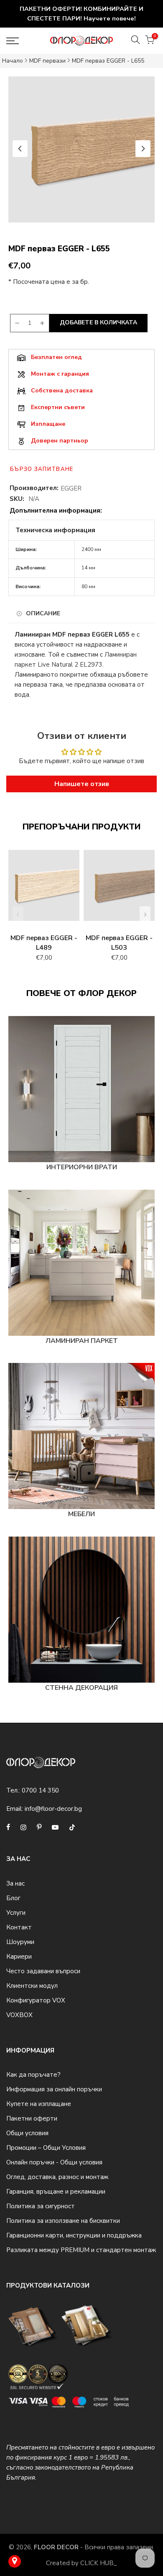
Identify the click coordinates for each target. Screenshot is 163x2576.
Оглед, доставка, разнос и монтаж (57, 2177)
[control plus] (43, 323)
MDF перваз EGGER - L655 (108, 61)
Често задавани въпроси (43, 1971)
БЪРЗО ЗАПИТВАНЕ (42, 469)
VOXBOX (19, 2015)
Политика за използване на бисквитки (63, 2221)
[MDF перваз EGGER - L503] (119, 890)
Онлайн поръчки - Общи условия (54, 2162)
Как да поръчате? (33, 2075)
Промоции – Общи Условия (46, 2148)
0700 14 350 (40, 1790)
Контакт (19, 1927)
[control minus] (16, 323)
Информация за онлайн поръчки (54, 2089)
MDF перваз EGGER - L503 (119, 943)
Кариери (19, 1957)
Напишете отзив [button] (82, 784)
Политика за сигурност (41, 2206)
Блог (13, 1898)
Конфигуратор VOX (36, 2000)
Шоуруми (20, 1942)
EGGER (71, 488)
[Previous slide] (20, 149)
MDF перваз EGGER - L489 (44, 943)
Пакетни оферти (32, 2118)
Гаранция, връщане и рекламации (56, 2192)
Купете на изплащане (39, 2104)
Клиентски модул (32, 1986)
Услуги (16, 1913)
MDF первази (47, 61)
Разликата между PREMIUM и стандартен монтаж (81, 2250)
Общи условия (27, 2133)
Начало (13, 61)
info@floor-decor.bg (53, 1809)
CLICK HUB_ (99, 2563)
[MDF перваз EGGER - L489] (44, 890)
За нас (15, 1883)
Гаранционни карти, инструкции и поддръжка (74, 2235)
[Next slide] (143, 149)
